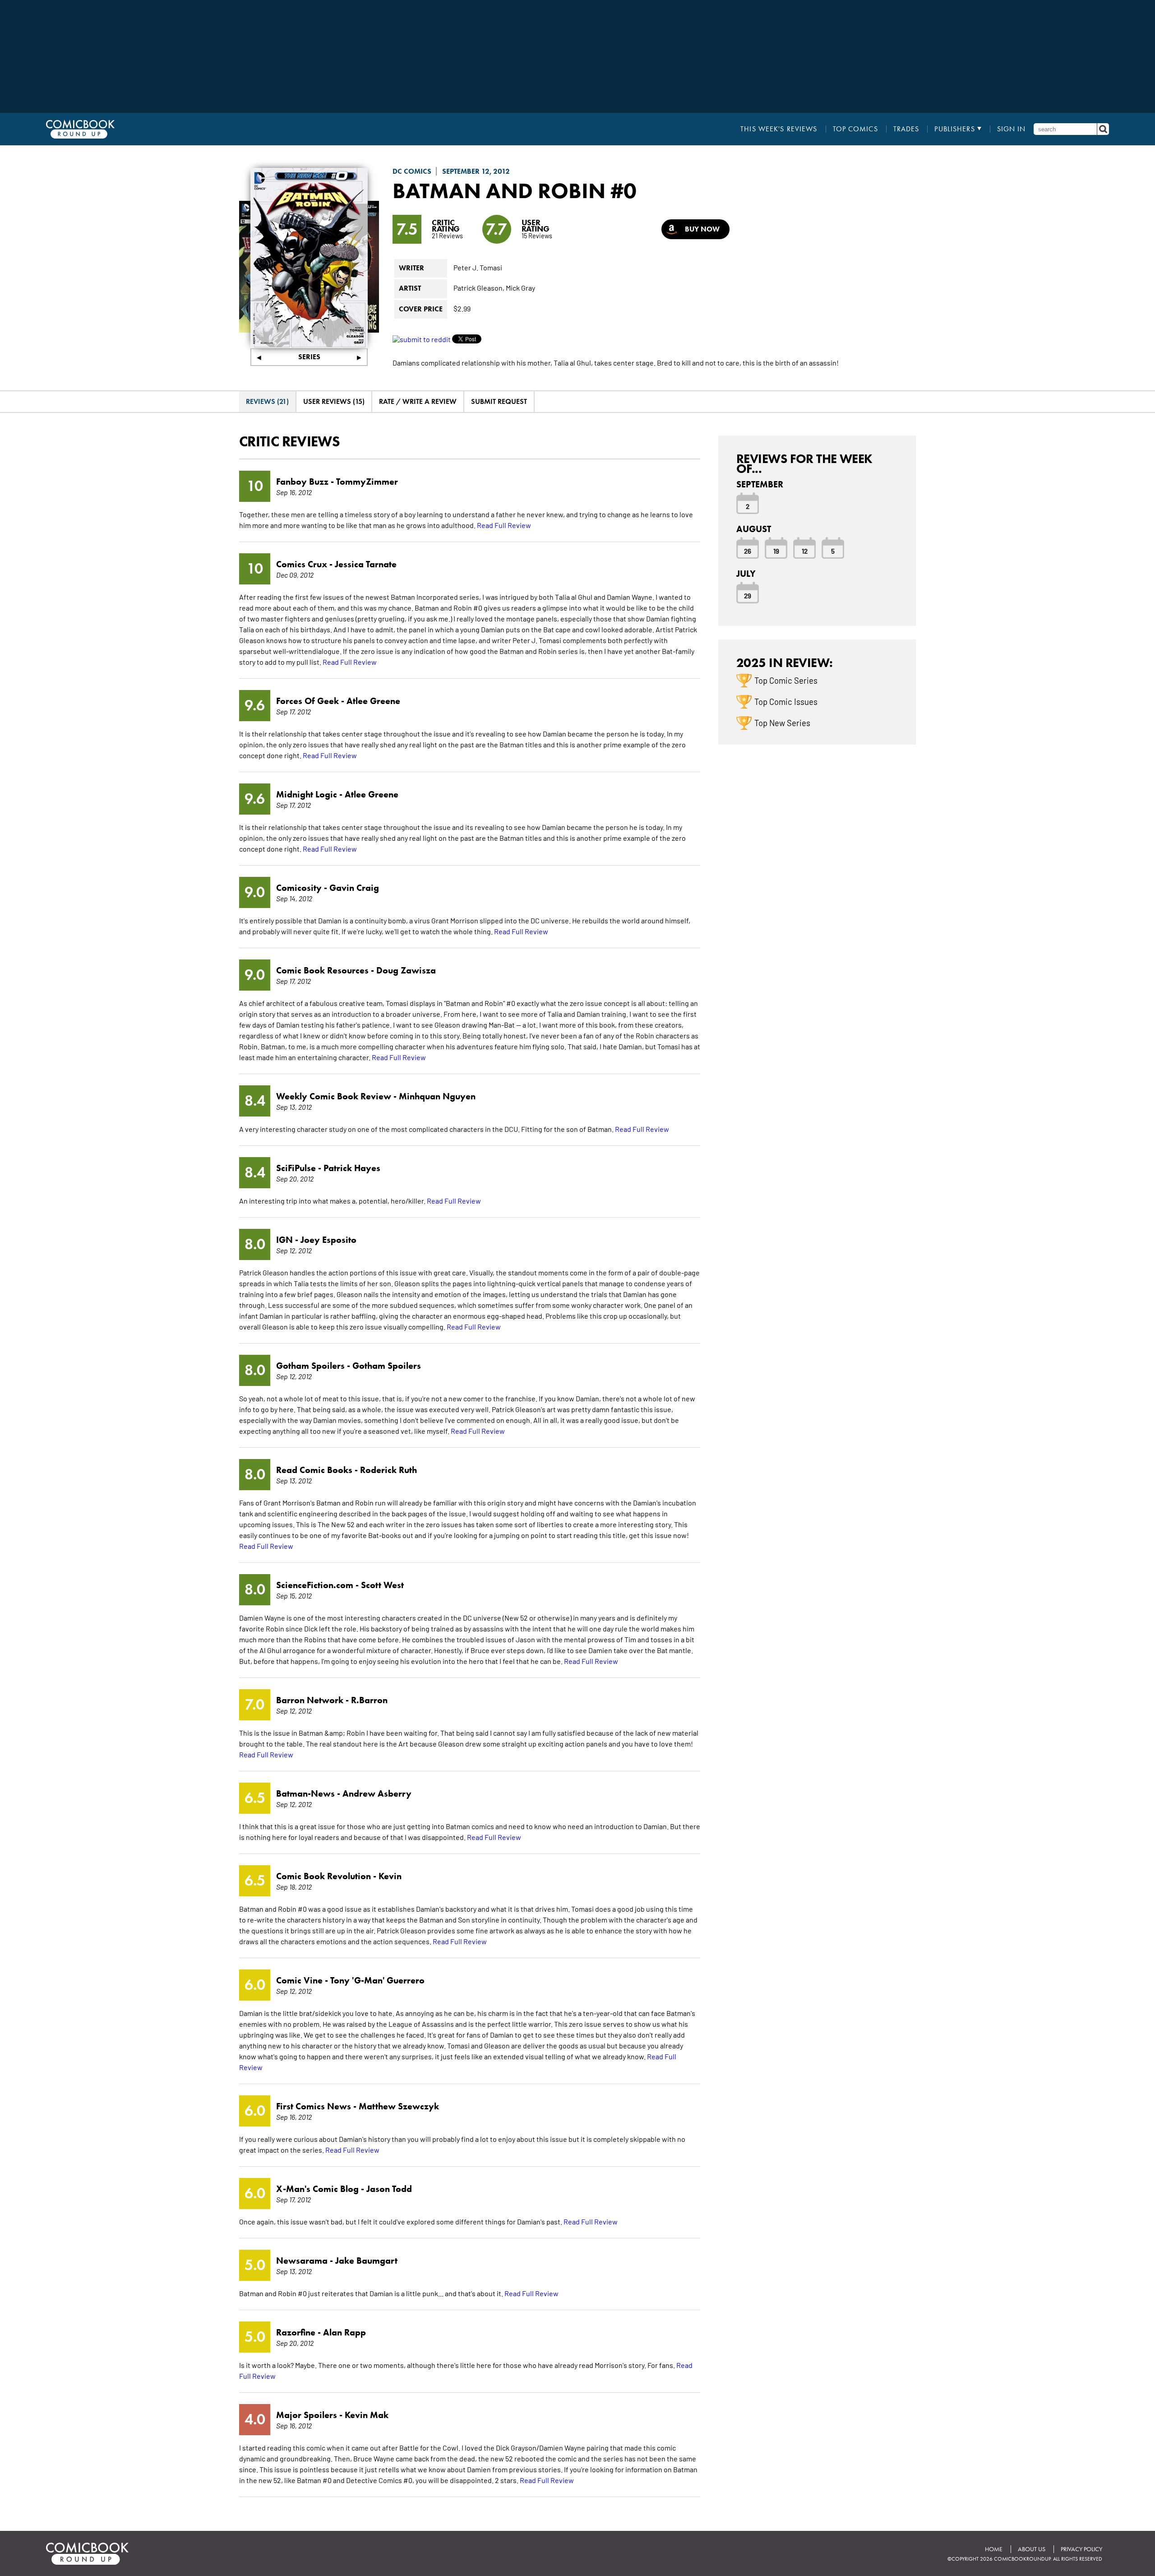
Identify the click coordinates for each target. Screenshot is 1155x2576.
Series (309, 357)
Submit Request (499, 401)
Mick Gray (520, 287)
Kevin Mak (367, 2415)
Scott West (382, 1585)
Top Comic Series (786, 680)
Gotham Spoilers (387, 1366)
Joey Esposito (328, 1240)
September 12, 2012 (476, 171)
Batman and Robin (499, 190)
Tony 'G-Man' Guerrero (377, 1980)
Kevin (390, 1876)
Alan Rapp (344, 2332)
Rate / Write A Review (418, 401)
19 (776, 551)
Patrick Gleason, (479, 287)
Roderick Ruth (388, 1470)
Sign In (1012, 129)
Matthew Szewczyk (399, 2106)
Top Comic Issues (786, 701)
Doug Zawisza (406, 970)
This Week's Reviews (779, 129)
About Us (1032, 2549)
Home (994, 2549)
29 (748, 595)
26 (748, 551)
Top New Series (782, 723)
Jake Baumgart (366, 2261)
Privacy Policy (1081, 2549)
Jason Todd (389, 2189)
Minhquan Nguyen (437, 1096)
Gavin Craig (354, 888)
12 (805, 551)
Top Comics (855, 129)
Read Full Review (504, 525)
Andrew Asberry (377, 1793)
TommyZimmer (367, 482)
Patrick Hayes (352, 1168)
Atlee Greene (373, 701)
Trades (906, 129)
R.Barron (369, 1700)
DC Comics (412, 171)
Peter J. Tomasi (478, 267)
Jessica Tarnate (366, 564)
